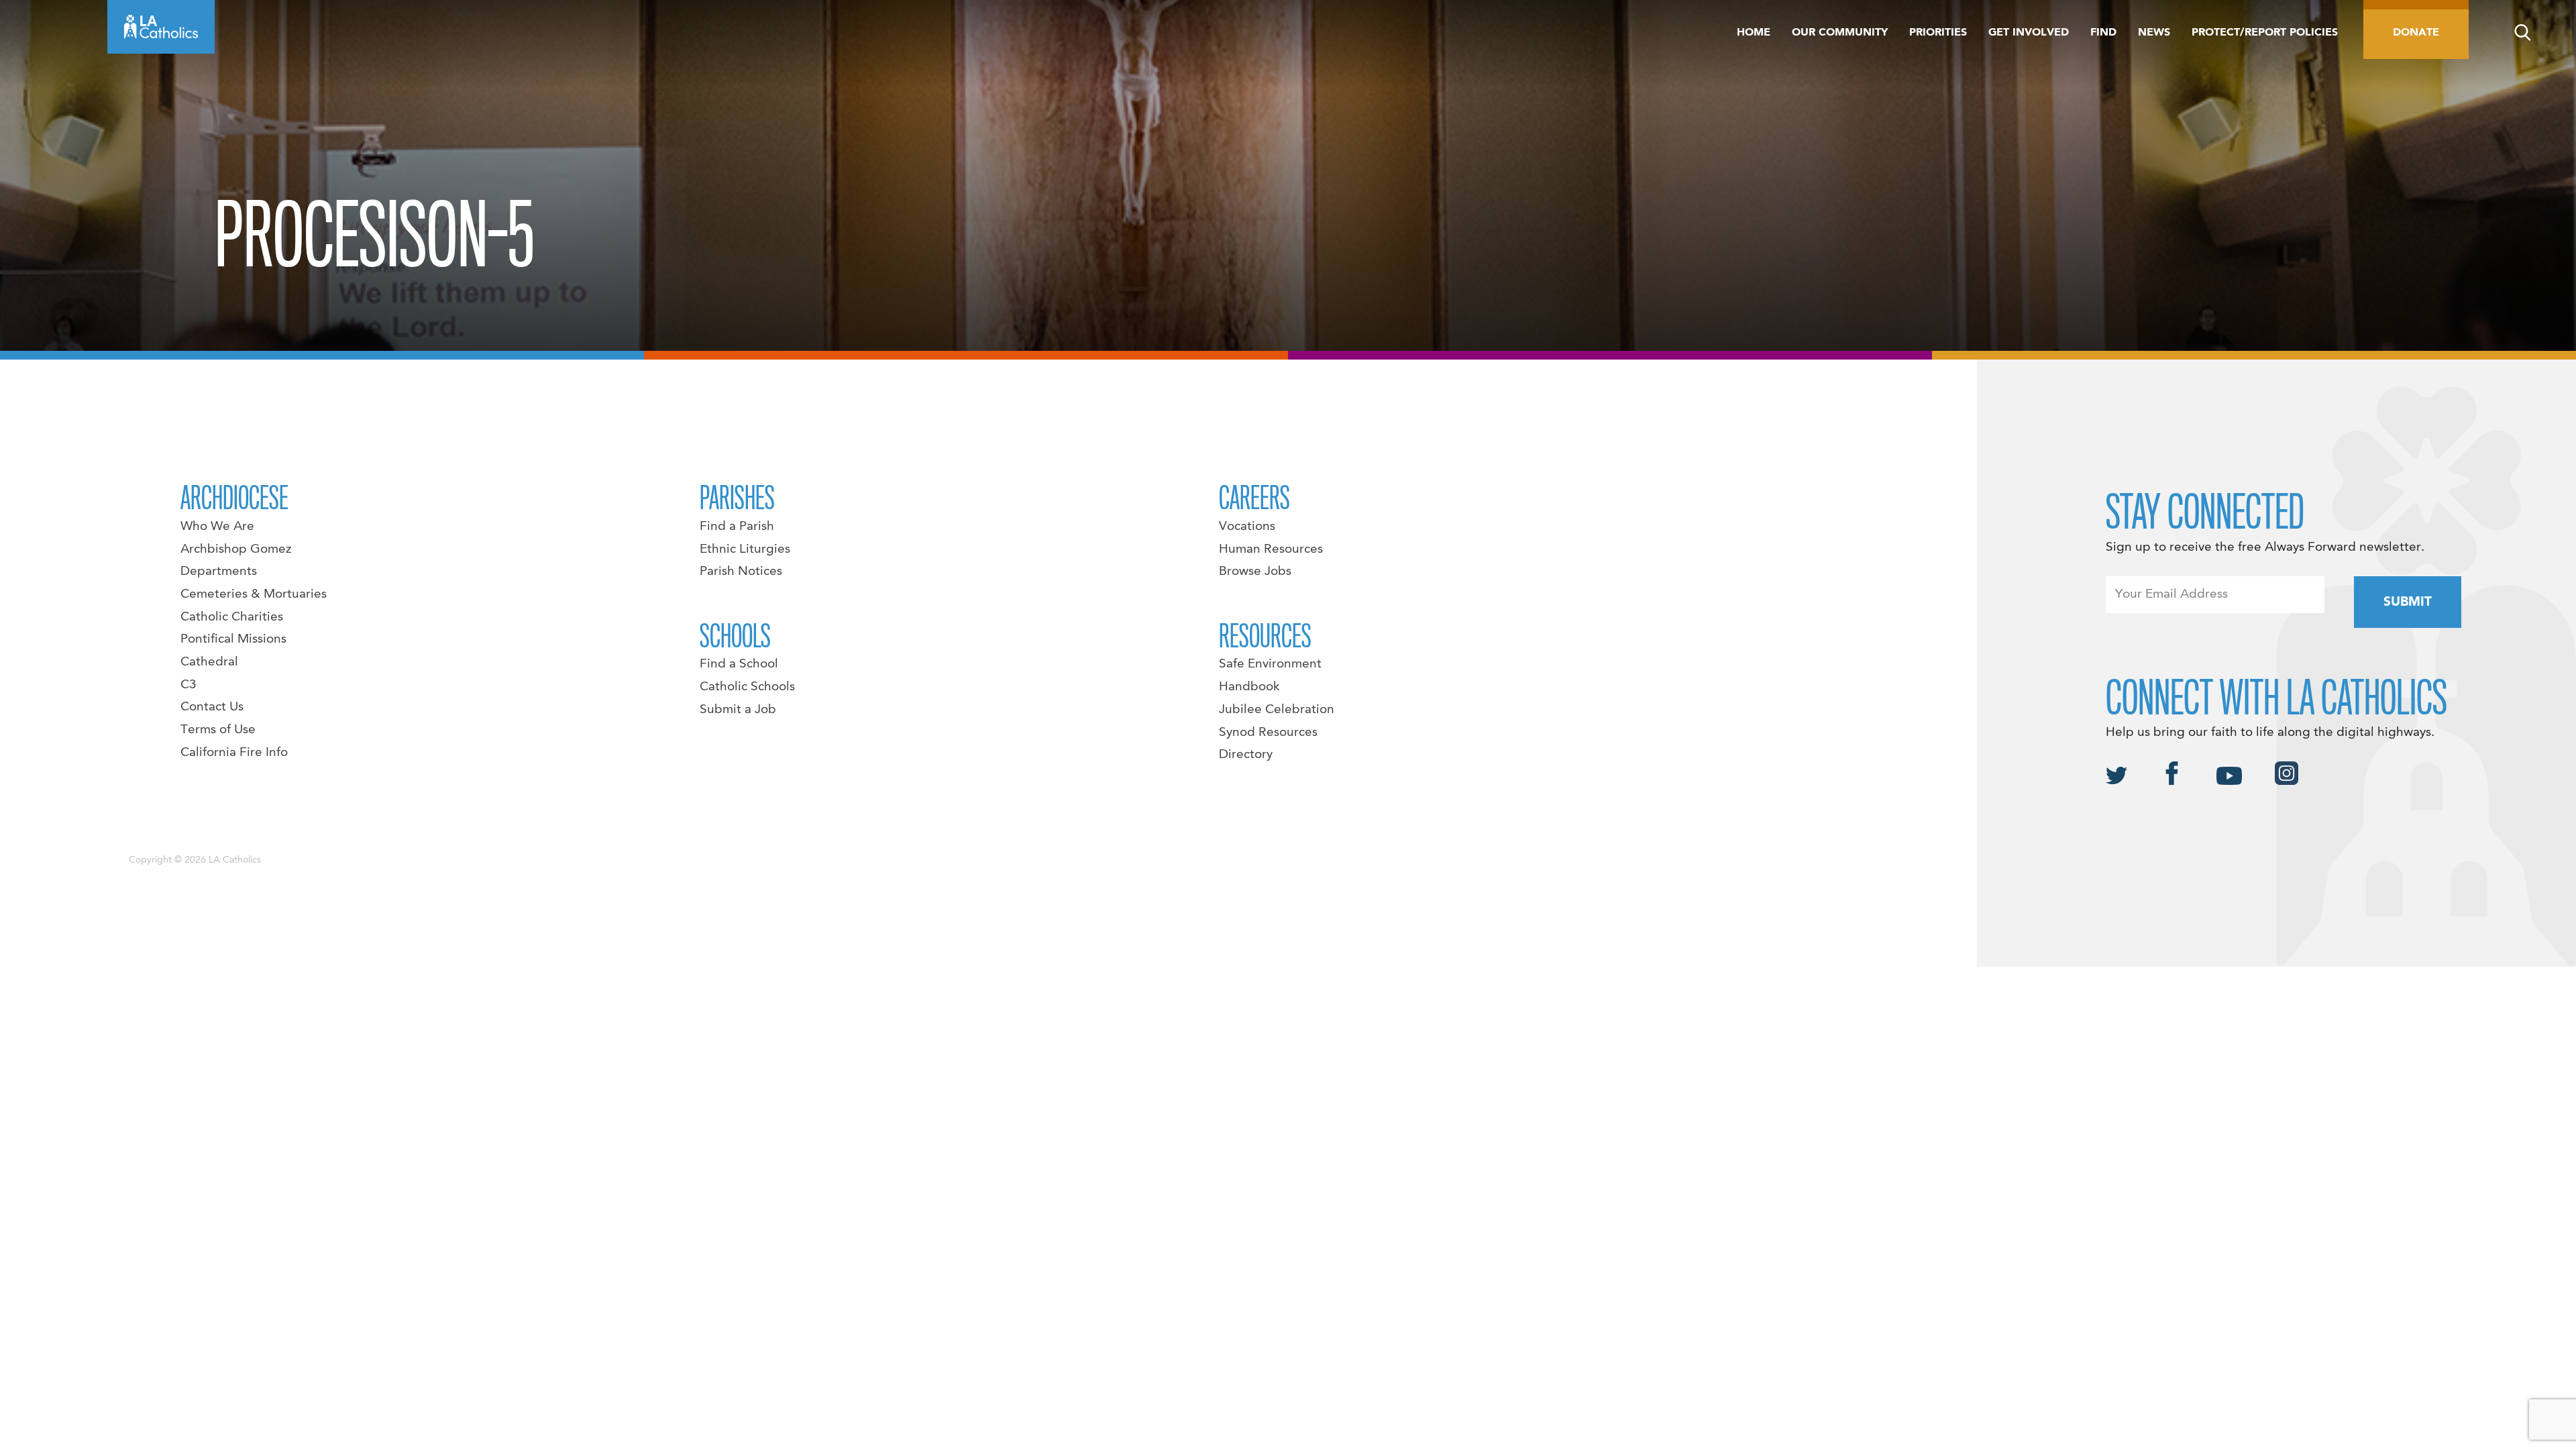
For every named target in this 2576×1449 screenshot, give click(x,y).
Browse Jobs (1255, 572)
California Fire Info (234, 753)
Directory (1246, 755)
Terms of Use (218, 730)
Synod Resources (1268, 733)
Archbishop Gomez (236, 549)
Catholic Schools (747, 687)
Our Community (1840, 33)
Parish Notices (741, 572)
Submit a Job (738, 710)
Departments (219, 572)
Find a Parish (737, 527)
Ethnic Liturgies (745, 549)
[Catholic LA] (161, 27)
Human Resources (1271, 549)
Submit (2408, 602)
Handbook (1249, 687)
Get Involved (2029, 33)
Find (2103, 33)
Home (1754, 33)
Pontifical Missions (233, 639)
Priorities (1938, 33)
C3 (189, 685)
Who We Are (217, 527)
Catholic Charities (232, 617)
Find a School (739, 664)
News (2154, 33)
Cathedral (209, 662)
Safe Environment (1270, 664)
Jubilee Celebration (1277, 710)
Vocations (1247, 527)
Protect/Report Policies (2265, 33)
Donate (2416, 33)
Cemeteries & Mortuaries (254, 594)
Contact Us (212, 707)
